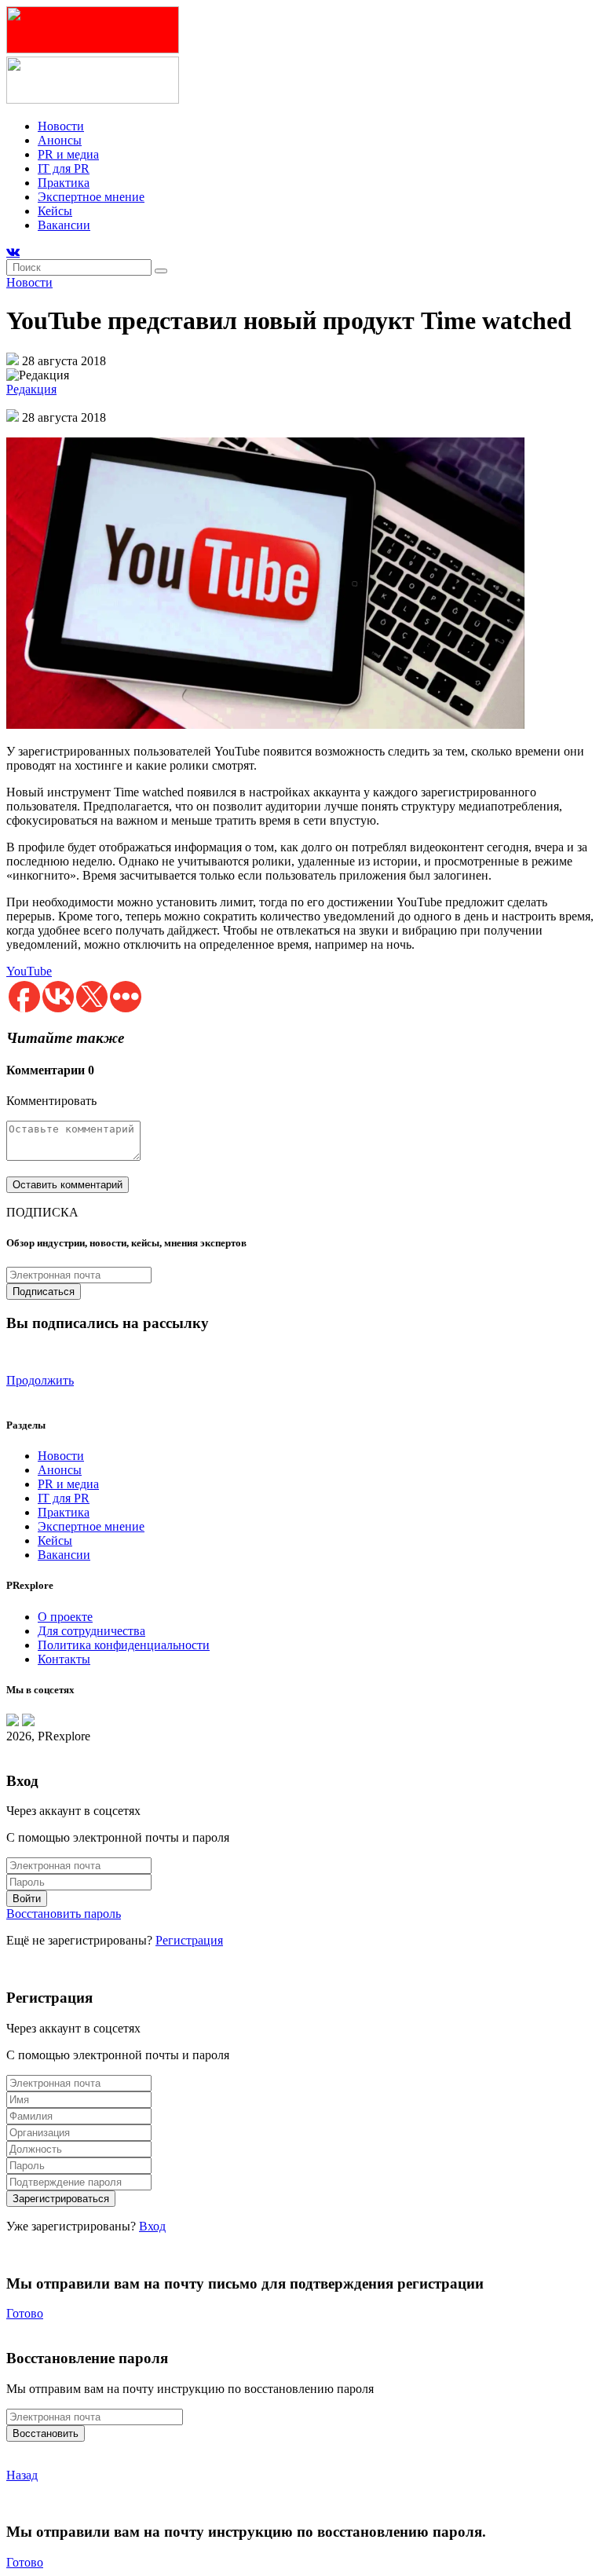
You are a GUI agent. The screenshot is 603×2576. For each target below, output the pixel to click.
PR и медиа (68, 154)
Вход (152, 2226)
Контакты (64, 1659)
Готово (25, 2313)
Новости (61, 126)
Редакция (31, 389)
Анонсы (60, 140)
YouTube (29, 971)
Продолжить (40, 1380)
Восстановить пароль (64, 1914)
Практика (64, 183)
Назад (22, 2475)
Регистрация (189, 1940)
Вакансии (64, 225)
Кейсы (55, 211)
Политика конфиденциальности (124, 1645)
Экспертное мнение (91, 197)
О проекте (65, 1617)
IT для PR (64, 168)
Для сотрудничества (91, 1631)
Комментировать (51, 1101)
